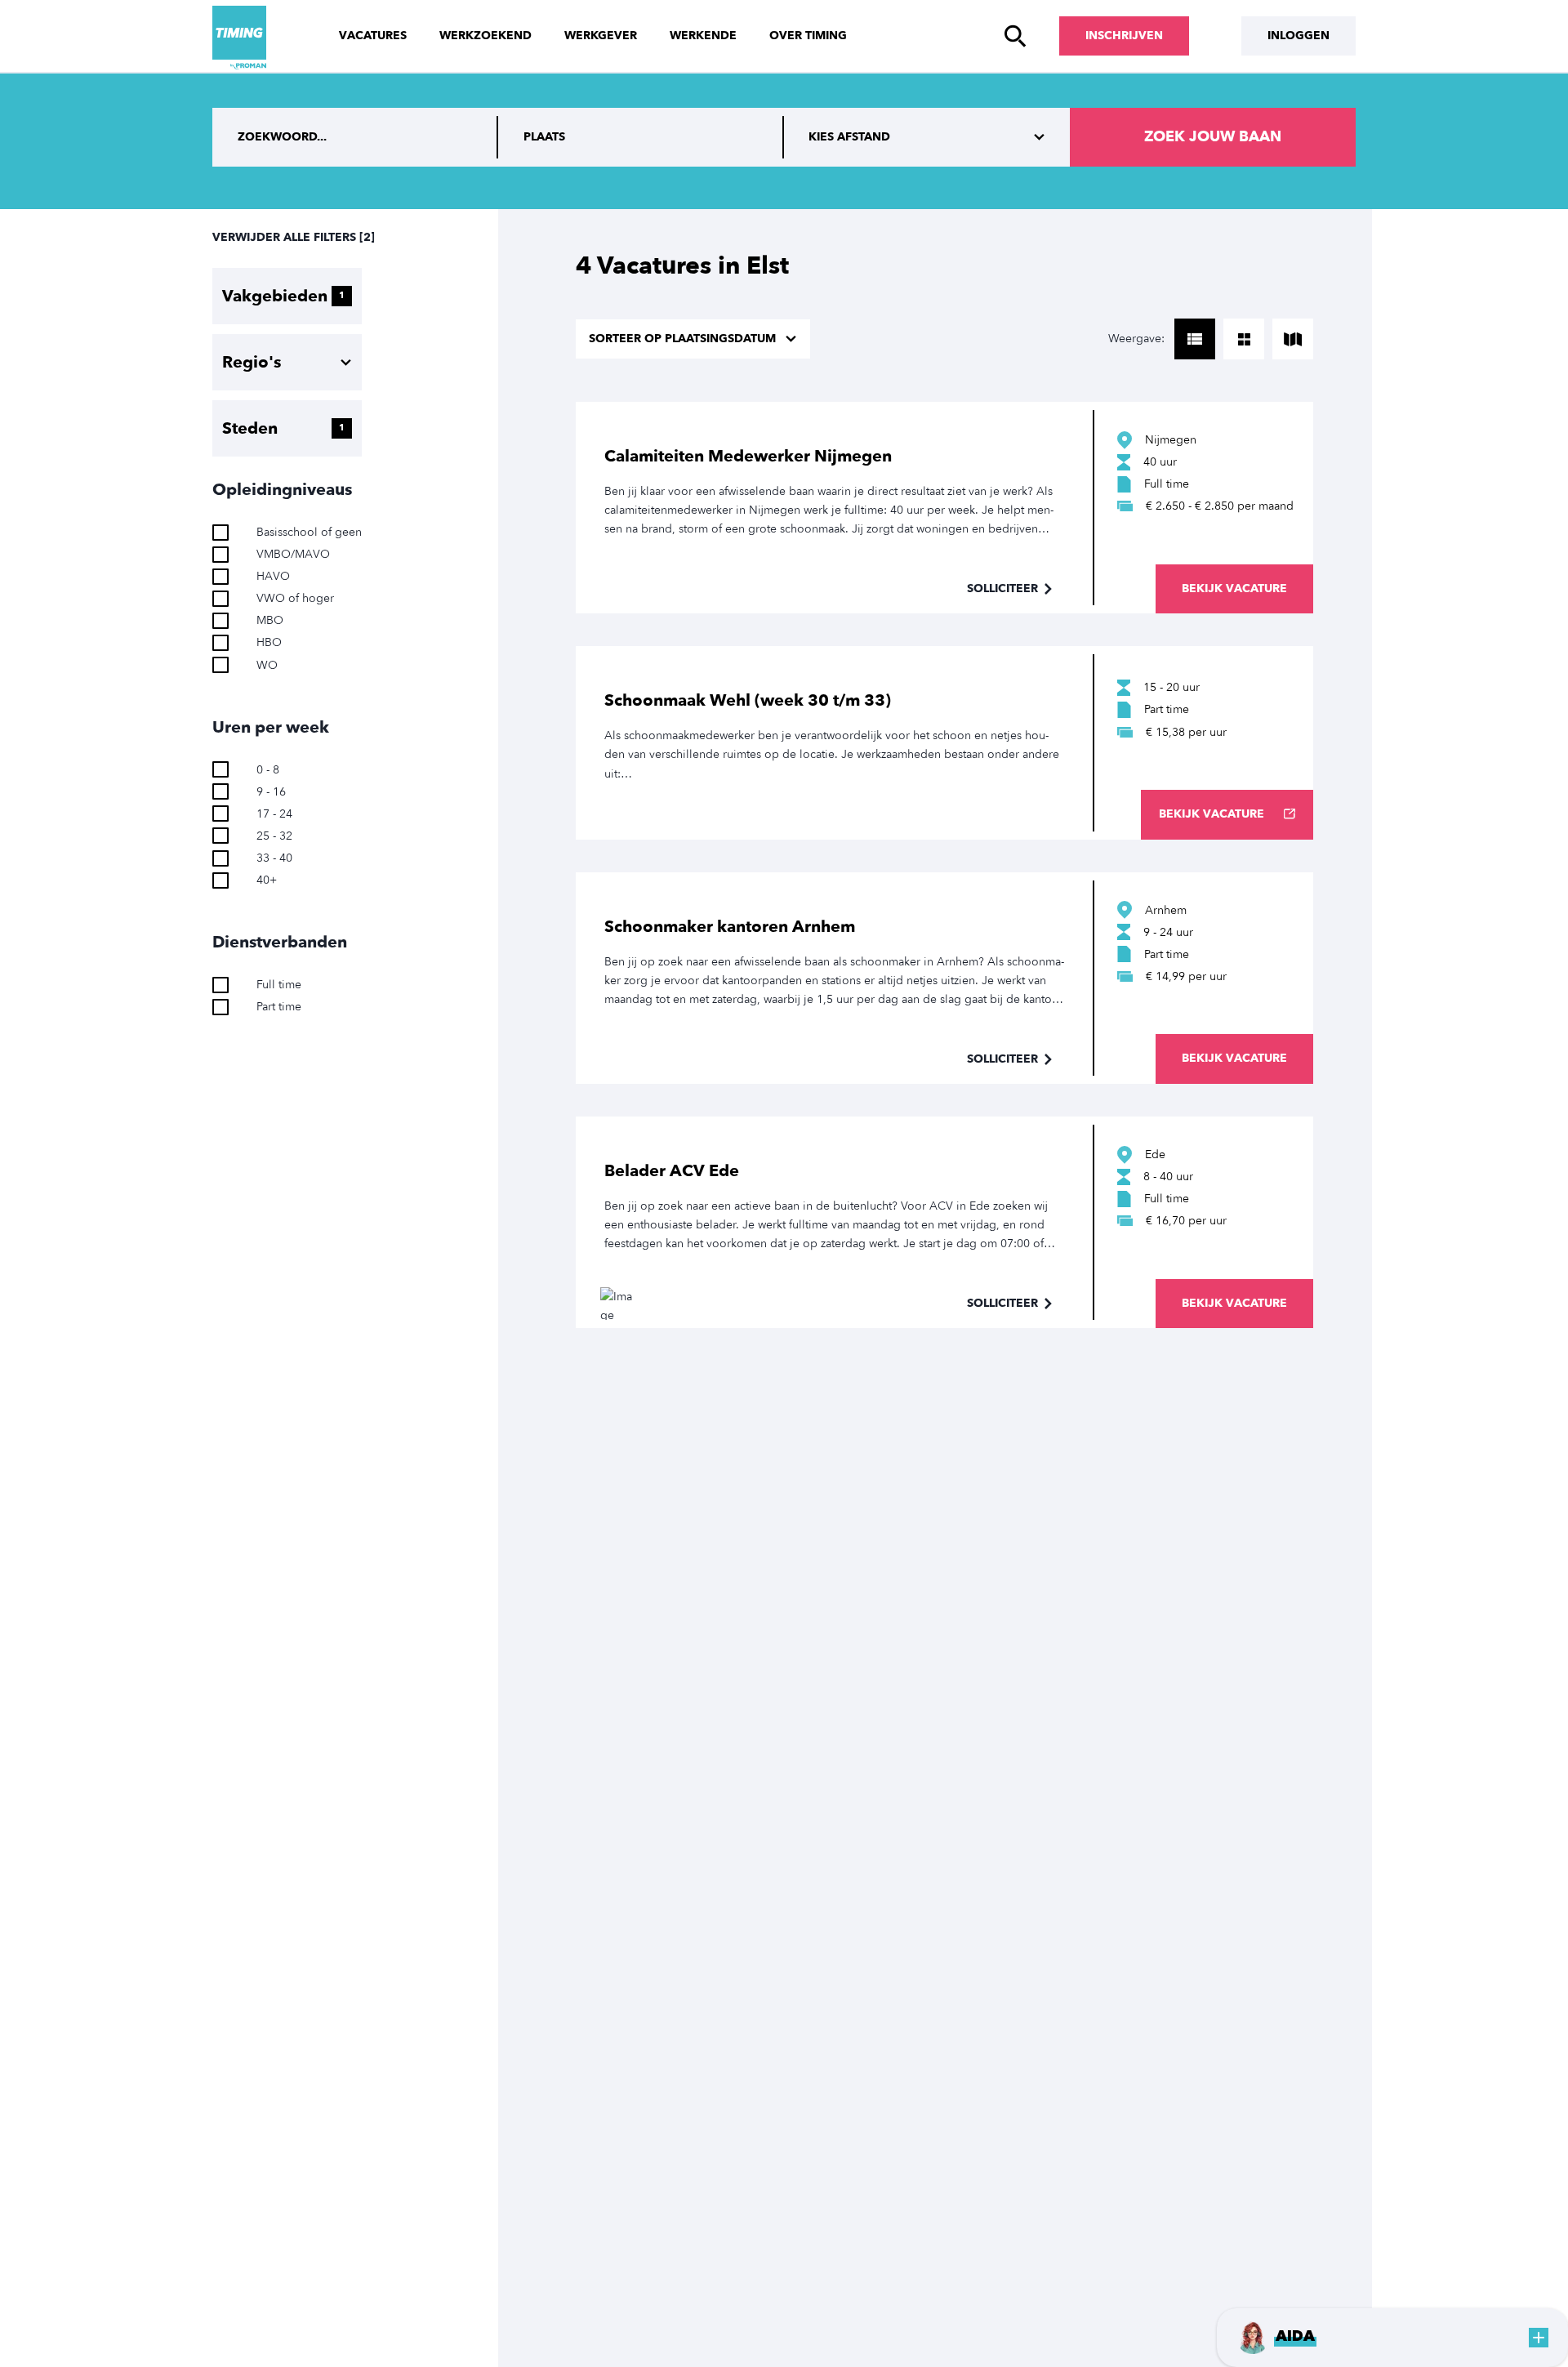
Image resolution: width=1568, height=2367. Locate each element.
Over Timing (808, 36)
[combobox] (641, 137)
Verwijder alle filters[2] (294, 237)
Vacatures (373, 36)
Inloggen (1298, 36)
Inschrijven (1124, 36)
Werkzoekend (486, 36)
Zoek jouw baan (1213, 137)
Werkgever (601, 36)
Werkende (703, 36)
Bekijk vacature (1234, 588)
